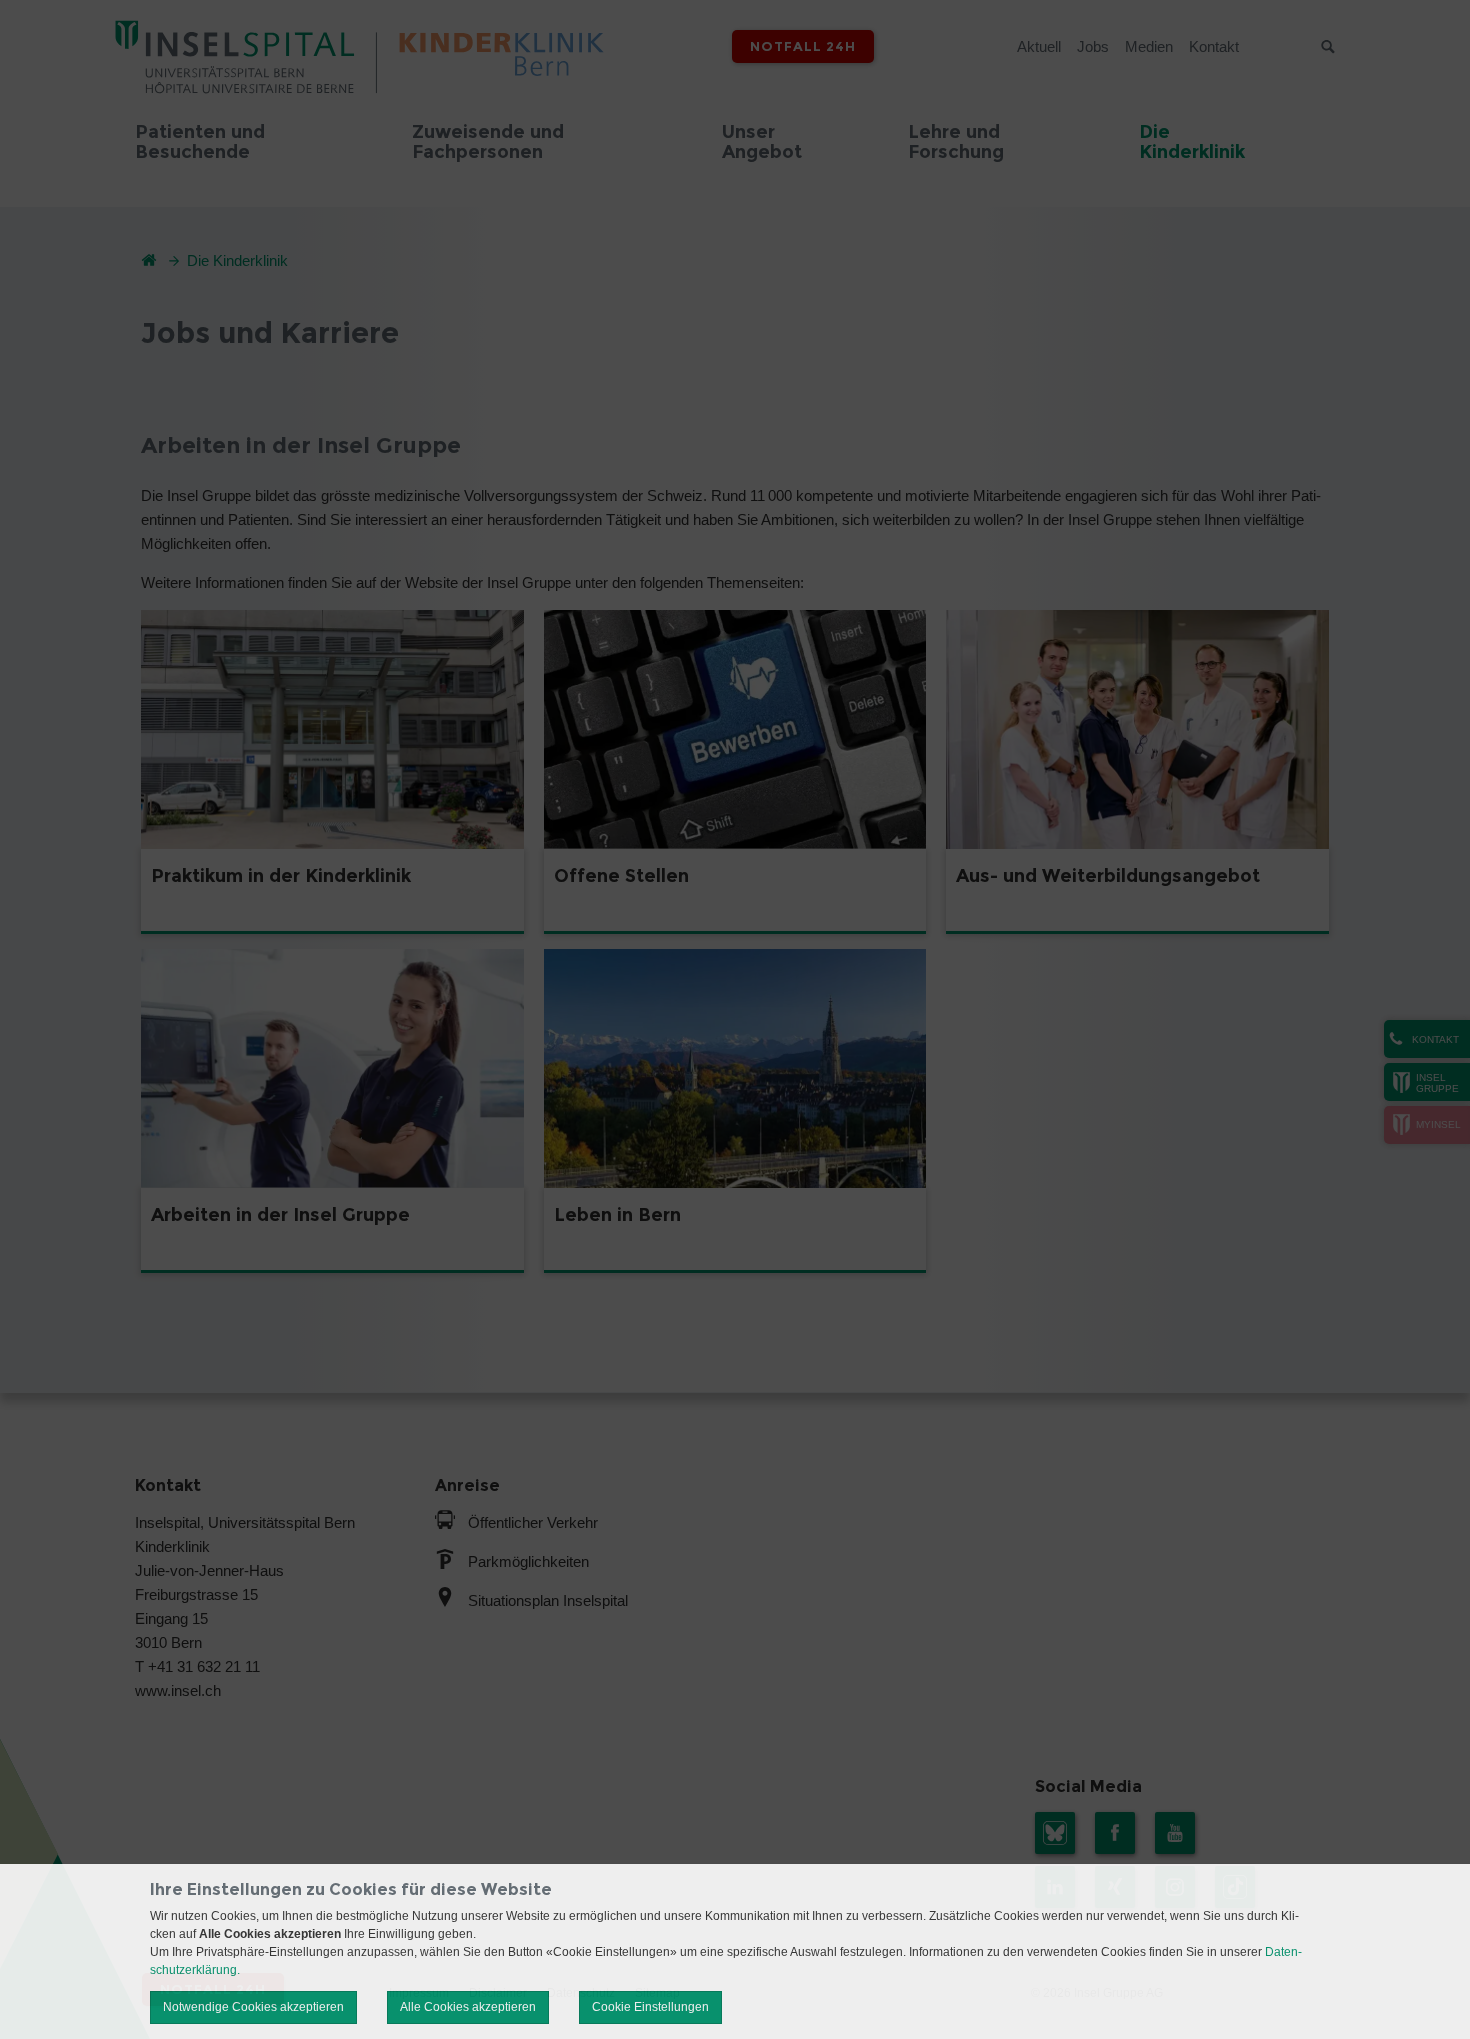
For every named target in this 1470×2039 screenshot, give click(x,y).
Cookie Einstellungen (650, 2007)
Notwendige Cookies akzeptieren (253, 2007)
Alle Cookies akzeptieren (468, 2007)
